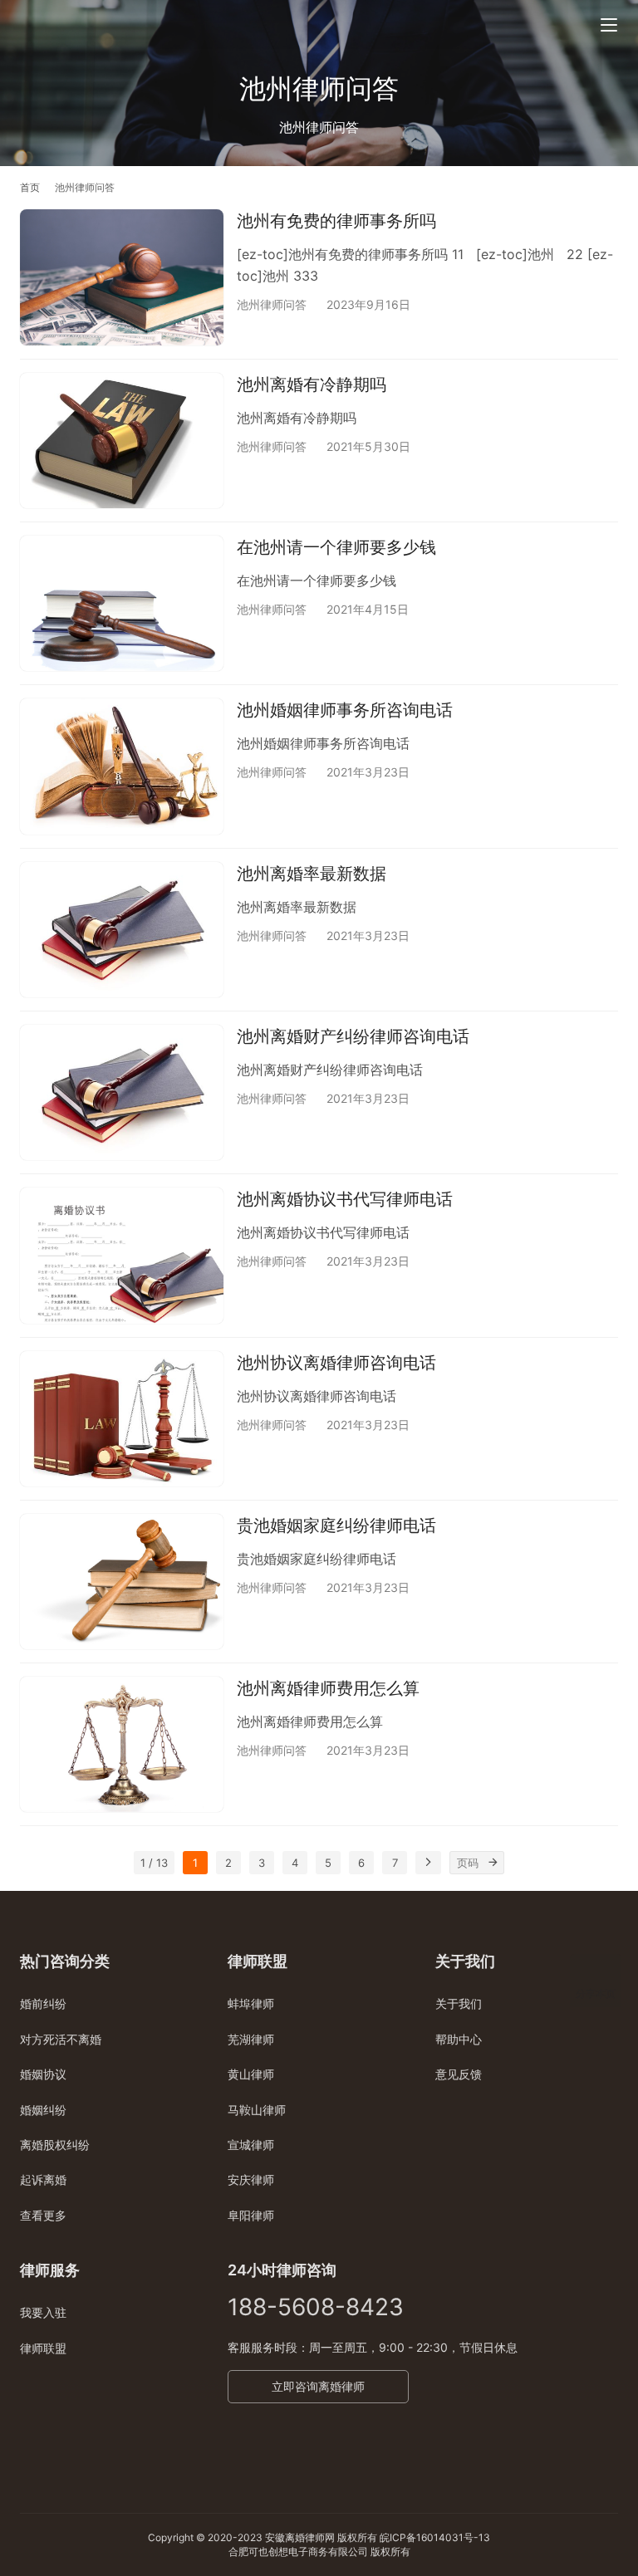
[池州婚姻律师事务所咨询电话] (122, 766)
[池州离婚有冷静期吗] (122, 441)
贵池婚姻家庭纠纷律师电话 (336, 1526)
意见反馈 (459, 2074)
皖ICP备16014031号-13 (435, 2537)
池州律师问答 (272, 304)
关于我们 (459, 2003)
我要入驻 (43, 2312)
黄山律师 (251, 2074)
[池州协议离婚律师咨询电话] (122, 1419)
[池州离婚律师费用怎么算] (122, 1744)
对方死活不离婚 (61, 2039)
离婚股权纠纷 (55, 2145)
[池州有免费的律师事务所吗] (122, 277)
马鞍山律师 (257, 2110)
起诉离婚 (43, 2179)
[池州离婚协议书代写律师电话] (122, 1255)
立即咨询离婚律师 (318, 2386)
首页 (30, 187)
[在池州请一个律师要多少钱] (122, 603)
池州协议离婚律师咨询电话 (336, 1363)
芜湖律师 (251, 2039)
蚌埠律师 (251, 2003)
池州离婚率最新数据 (312, 874)
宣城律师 (251, 2145)
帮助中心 (459, 2039)
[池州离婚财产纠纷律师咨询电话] (122, 1092)
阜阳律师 (251, 2215)
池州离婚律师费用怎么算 (328, 1688)
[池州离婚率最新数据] (122, 930)
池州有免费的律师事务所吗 (336, 221)
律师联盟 (43, 2348)
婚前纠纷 (43, 2003)
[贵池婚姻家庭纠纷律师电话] (122, 1582)
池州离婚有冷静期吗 (312, 384)
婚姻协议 (43, 2074)
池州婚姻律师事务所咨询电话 (345, 710)
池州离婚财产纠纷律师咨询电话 (353, 1036)
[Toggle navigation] (609, 25)
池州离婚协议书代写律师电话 (345, 1199)
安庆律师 (251, 2179)
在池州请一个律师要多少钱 (336, 547)
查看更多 (43, 2215)
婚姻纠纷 (43, 2110)
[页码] (493, 1863)
